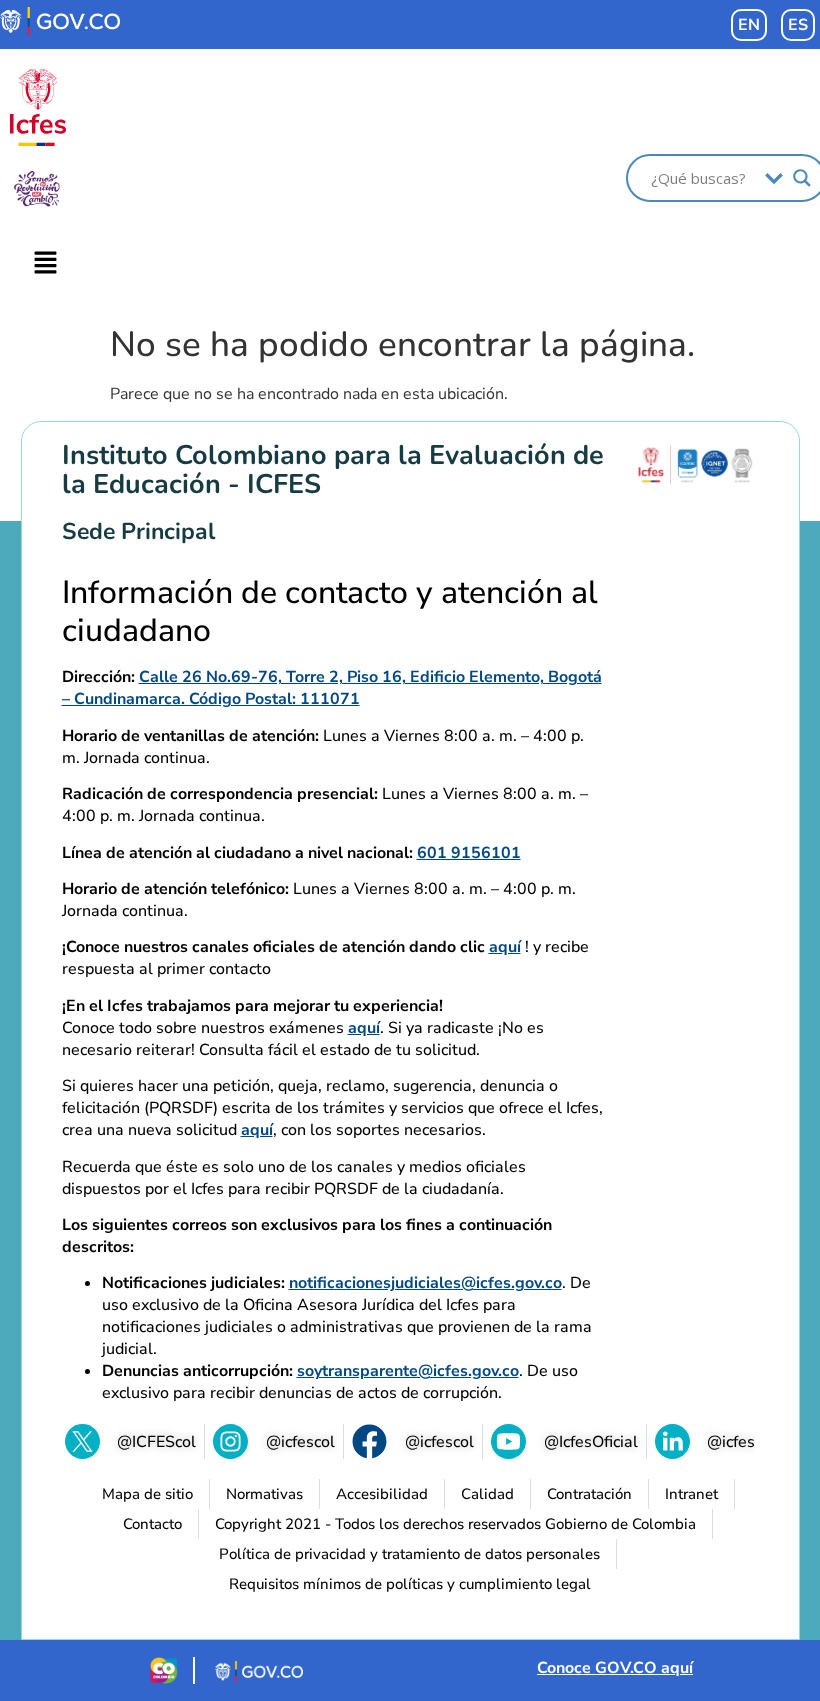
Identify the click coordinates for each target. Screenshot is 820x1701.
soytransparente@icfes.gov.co (408, 1371)
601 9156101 (469, 853)
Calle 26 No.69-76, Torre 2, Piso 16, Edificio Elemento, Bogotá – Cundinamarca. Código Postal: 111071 (332, 688)
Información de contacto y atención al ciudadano (330, 612)
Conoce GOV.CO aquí (615, 1668)
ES (798, 25)
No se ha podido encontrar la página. (402, 345)
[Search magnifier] (802, 178)
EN (749, 25)
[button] (46, 264)
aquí (505, 947)
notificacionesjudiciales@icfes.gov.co (425, 1283)
